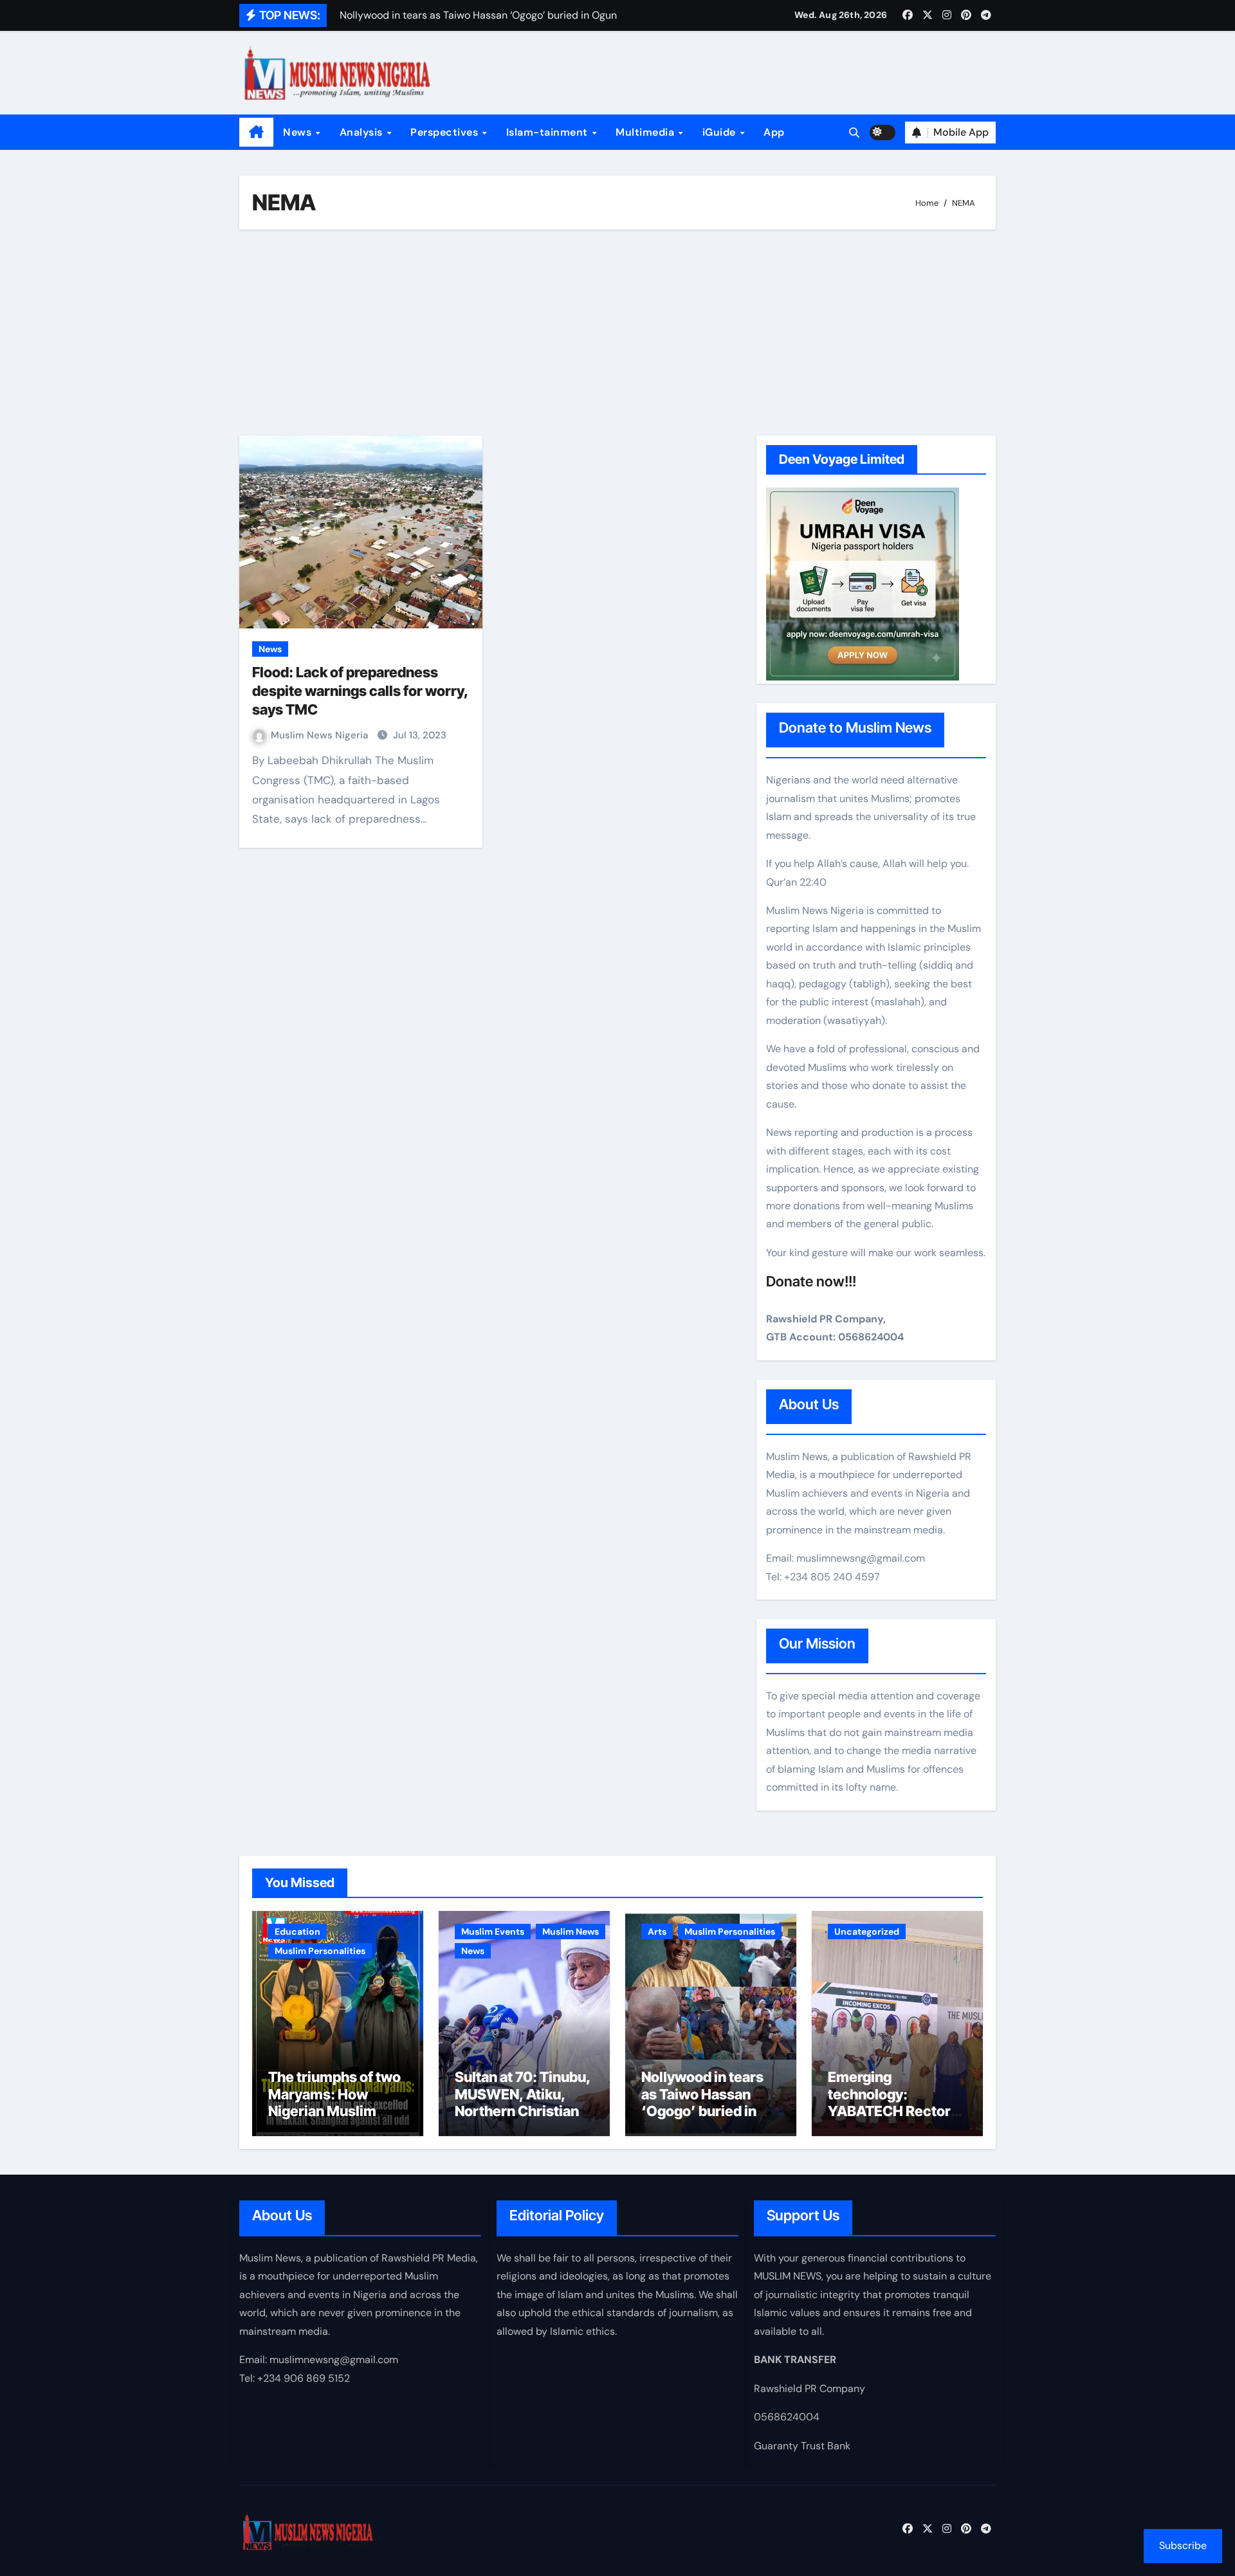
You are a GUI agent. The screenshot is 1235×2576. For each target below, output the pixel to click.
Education (297, 1932)
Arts (657, 1932)
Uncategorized (867, 1932)
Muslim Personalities (320, 1951)
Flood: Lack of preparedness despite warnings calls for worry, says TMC (360, 690)
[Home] (256, 132)
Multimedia (646, 132)
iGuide (721, 132)
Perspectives (446, 132)
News (299, 132)
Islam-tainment (549, 132)
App (774, 132)
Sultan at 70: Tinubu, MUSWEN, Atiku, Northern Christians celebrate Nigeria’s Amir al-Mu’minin (523, 2111)
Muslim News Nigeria (321, 735)
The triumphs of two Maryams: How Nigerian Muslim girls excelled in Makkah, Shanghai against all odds (334, 2119)
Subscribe (1183, 2545)
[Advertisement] (619, 333)
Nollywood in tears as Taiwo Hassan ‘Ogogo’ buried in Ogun (702, 2102)
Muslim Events (493, 1932)
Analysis (363, 132)
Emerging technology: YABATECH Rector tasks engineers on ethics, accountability (891, 2119)
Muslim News (571, 1932)
